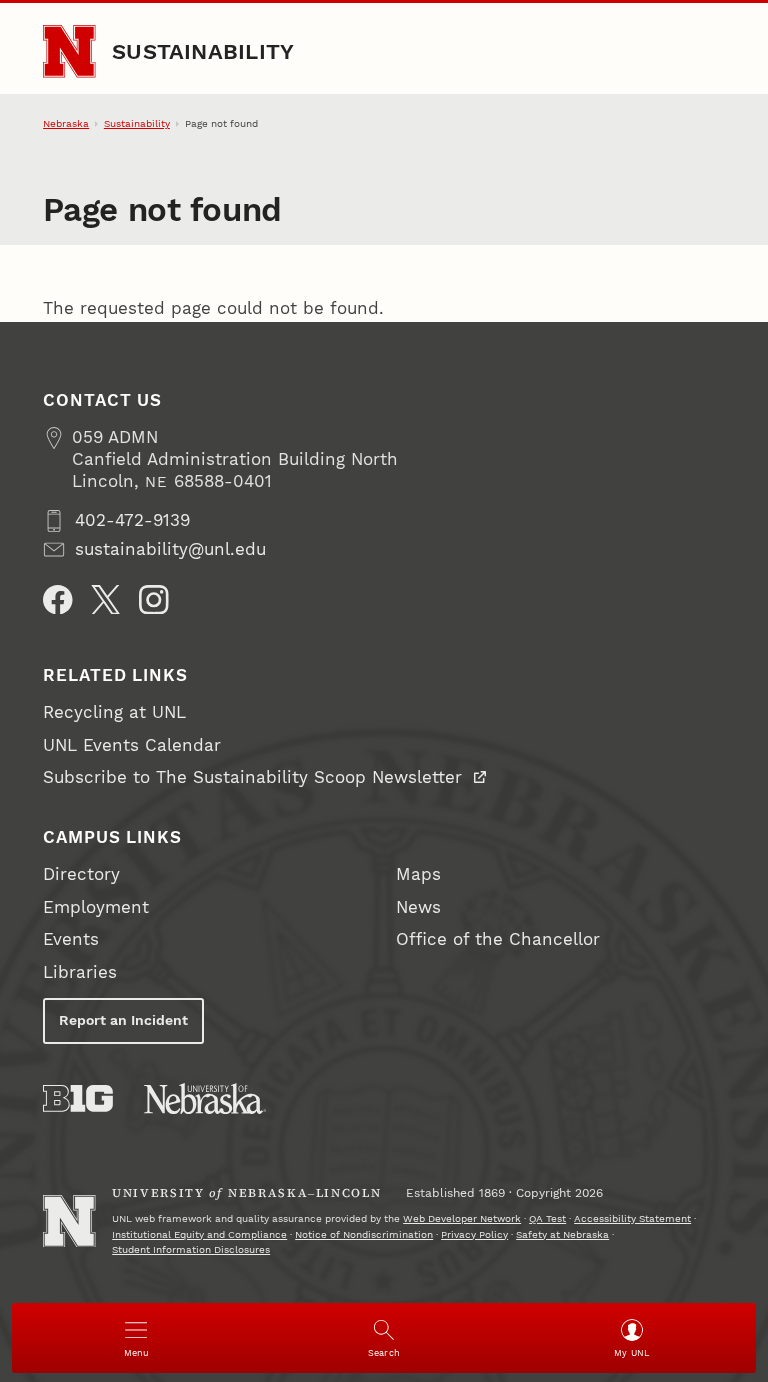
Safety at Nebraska (562, 1234)
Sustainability (203, 51)
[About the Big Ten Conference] (78, 1098)
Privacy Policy (474, 1234)
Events (71, 939)
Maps (418, 874)
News (418, 907)
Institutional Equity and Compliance (199, 1234)
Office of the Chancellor (498, 939)
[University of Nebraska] (205, 1098)
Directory (81, 874)
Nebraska (66, 123)
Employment (96, 907)
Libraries (80, 972)
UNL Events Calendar (132, 745)
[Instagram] (154, 600)
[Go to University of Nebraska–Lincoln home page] (69, 51)
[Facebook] (58, 600)
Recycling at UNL (114, 712)
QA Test (547, 1218)
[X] (106, 600)
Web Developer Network (462, 1218)
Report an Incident (123, 1020)
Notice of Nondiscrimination (364, 1234)
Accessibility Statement (632, 1218)
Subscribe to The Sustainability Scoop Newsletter (255, 777)
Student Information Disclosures (191, 1249)
